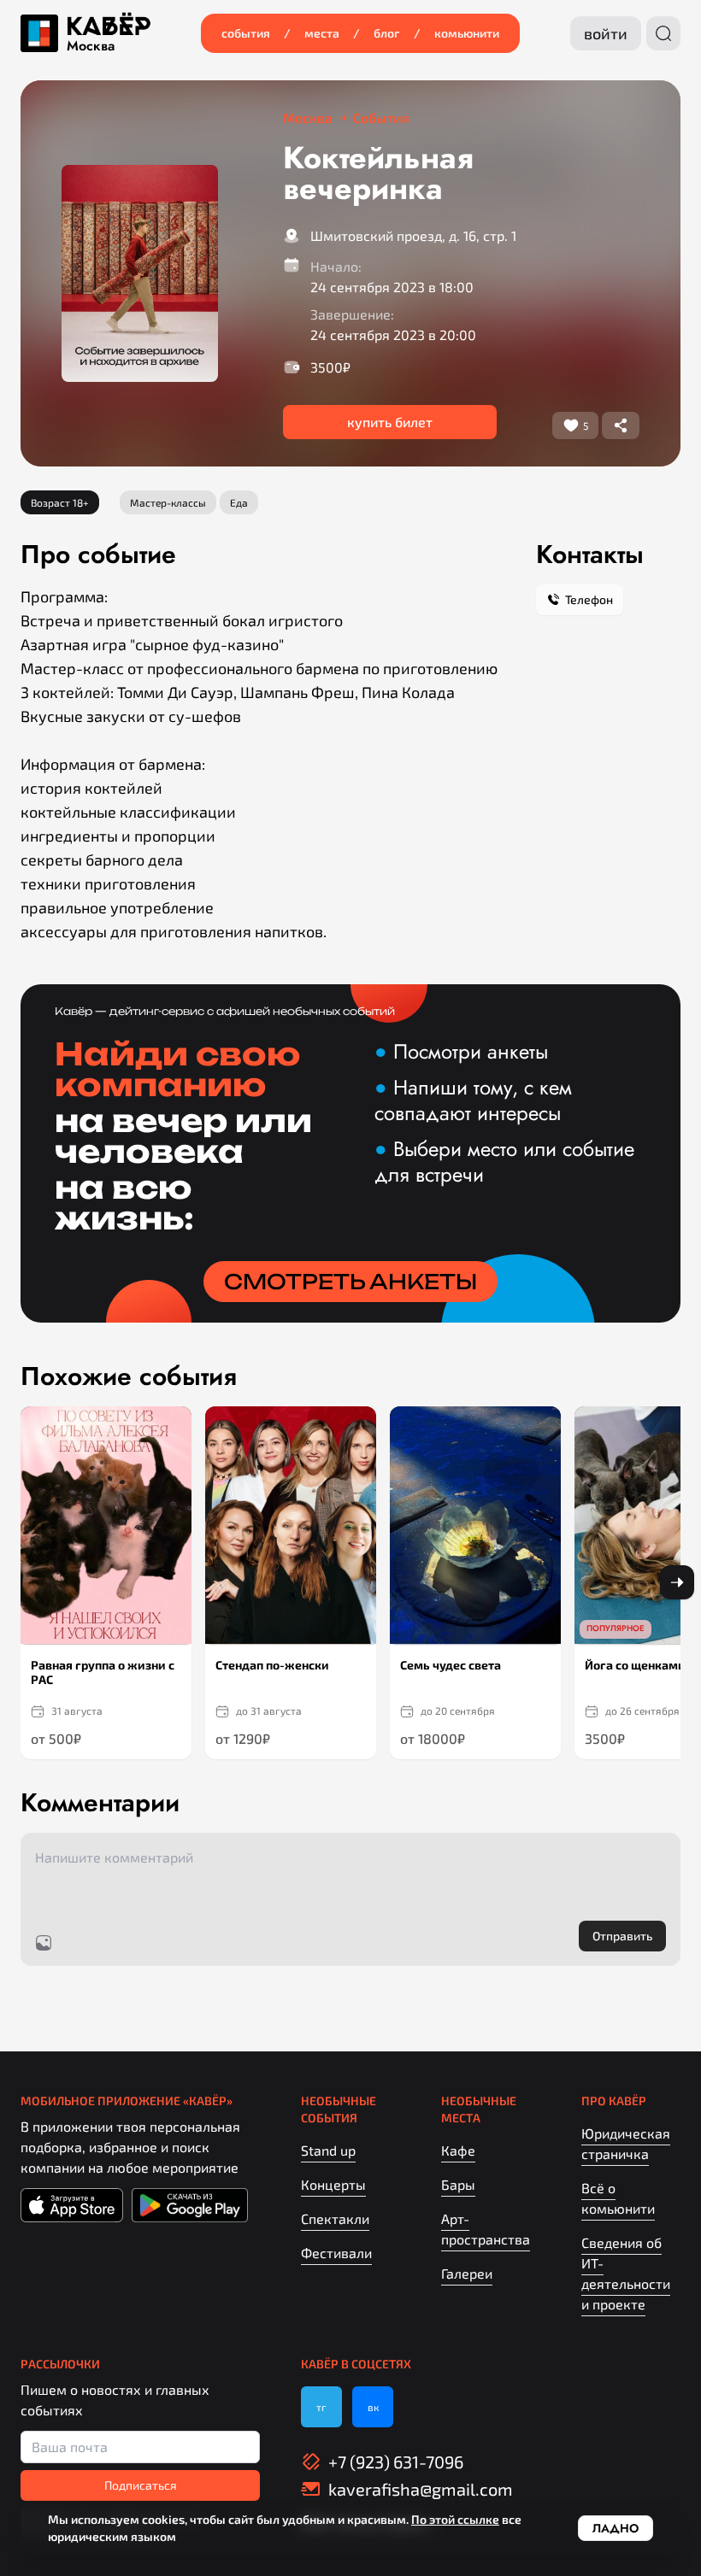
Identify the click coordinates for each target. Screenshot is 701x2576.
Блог (387, 33)
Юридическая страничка (626, 2143)
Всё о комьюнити (618, 2198)
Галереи (467, 2273)
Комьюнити (467, 33)
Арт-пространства (486, 2229)
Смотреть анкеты (350, 1282)
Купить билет (390, 422)
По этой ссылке (455, 2519)
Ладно (616, 2528)
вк (373, 2407)
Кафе (458, 2150)
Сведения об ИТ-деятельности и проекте (626, 2273)
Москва (91, 46)
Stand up (328, 2150)
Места (322, 33)
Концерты (333, 2184)
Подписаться (141, 2485)
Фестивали (336, 2253)
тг (321, 2407)
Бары (458, 2184)
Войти (606, 33)
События (246, 33)
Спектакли (335, 2218)
